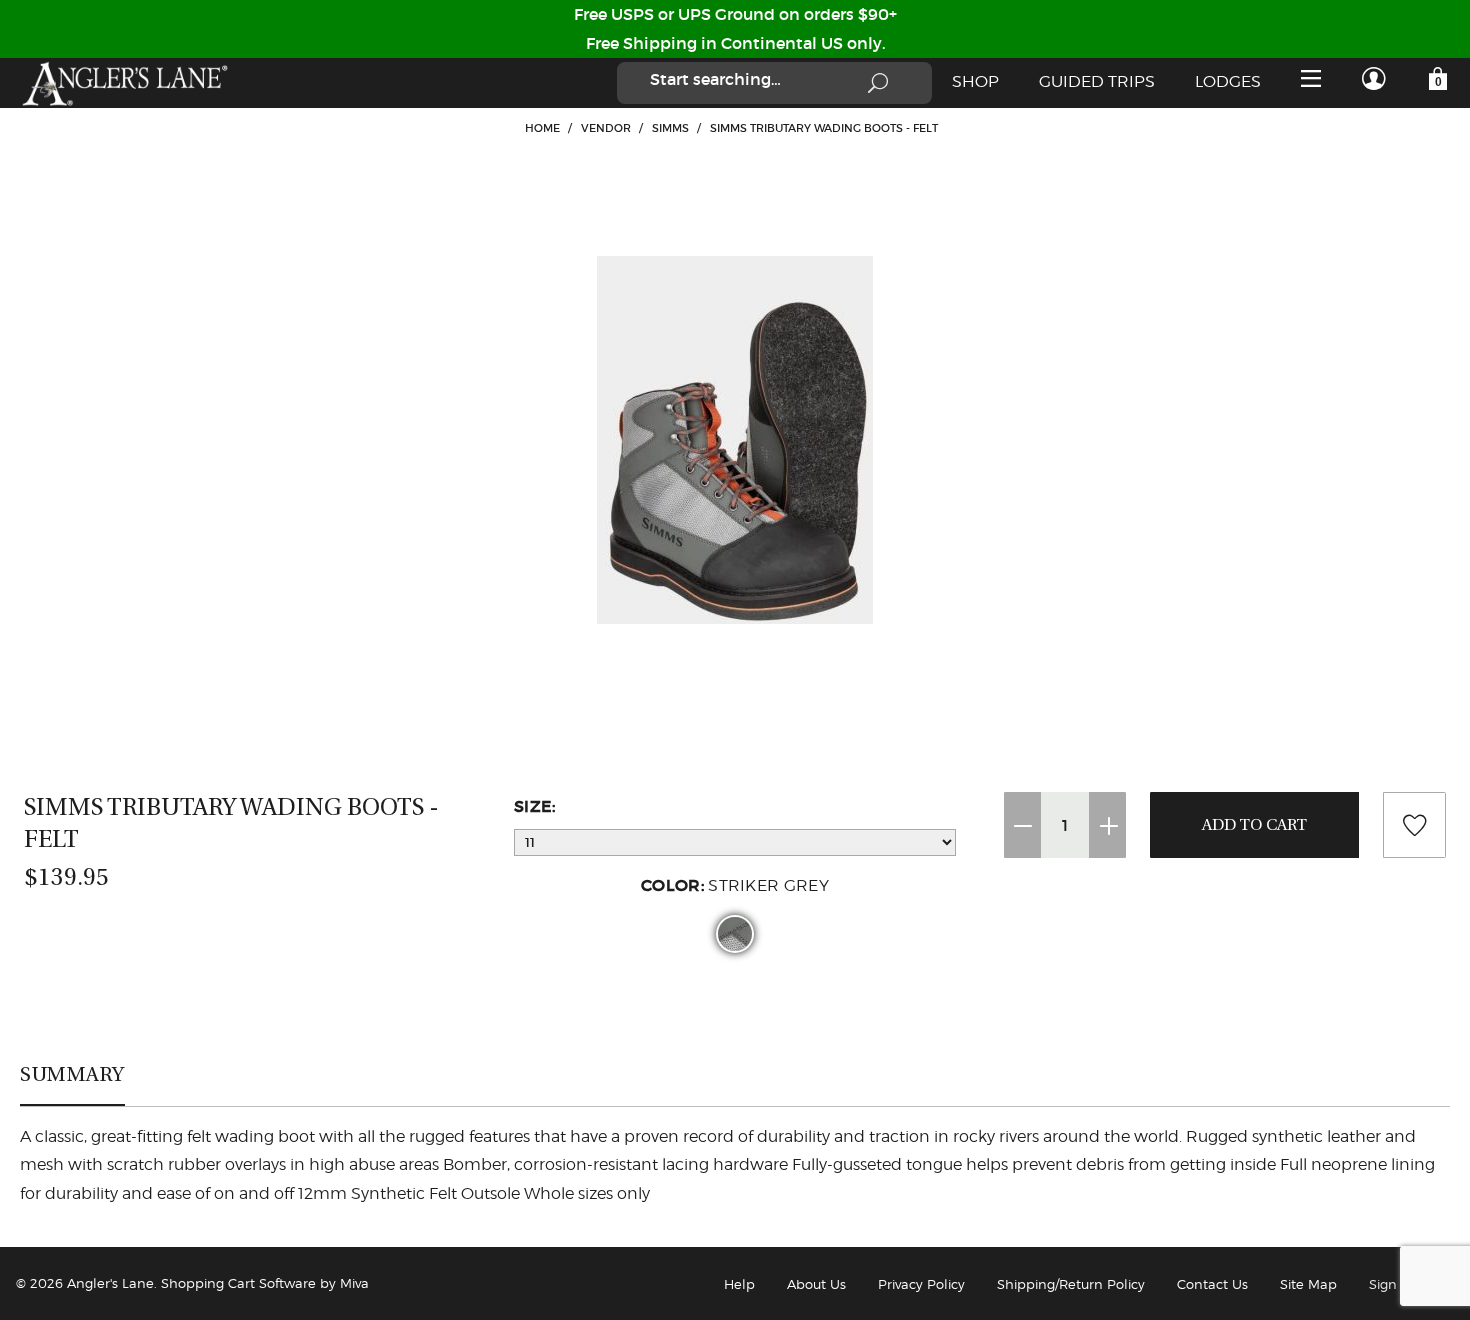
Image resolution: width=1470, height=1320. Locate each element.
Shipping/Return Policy (1071, 1284)
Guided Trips (1097, 81)
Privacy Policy (921, 1284)
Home (542, 128)
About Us (816, 1284)
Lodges (1228, 81)
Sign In (1391, 1284)
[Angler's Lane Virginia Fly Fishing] (124, 83)
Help (739, 1284)
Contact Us (1212, 1284)
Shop (975, 81)
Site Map (1308, 1284)
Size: (535, 806)
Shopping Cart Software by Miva (265, 1283)
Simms (670, 128)
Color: (735, 885)
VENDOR (606, 128)
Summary (72, 1074)
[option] (735, 440)
